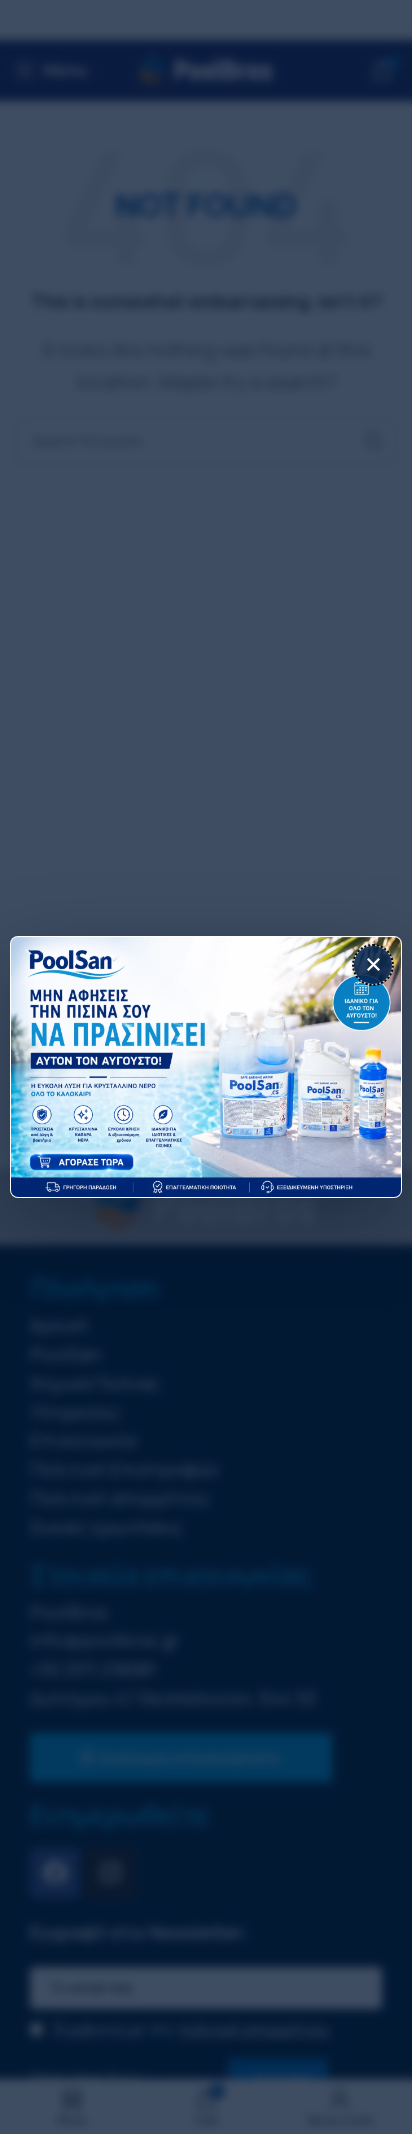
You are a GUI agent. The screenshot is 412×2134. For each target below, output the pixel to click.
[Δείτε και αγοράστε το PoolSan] (206, 1067)
